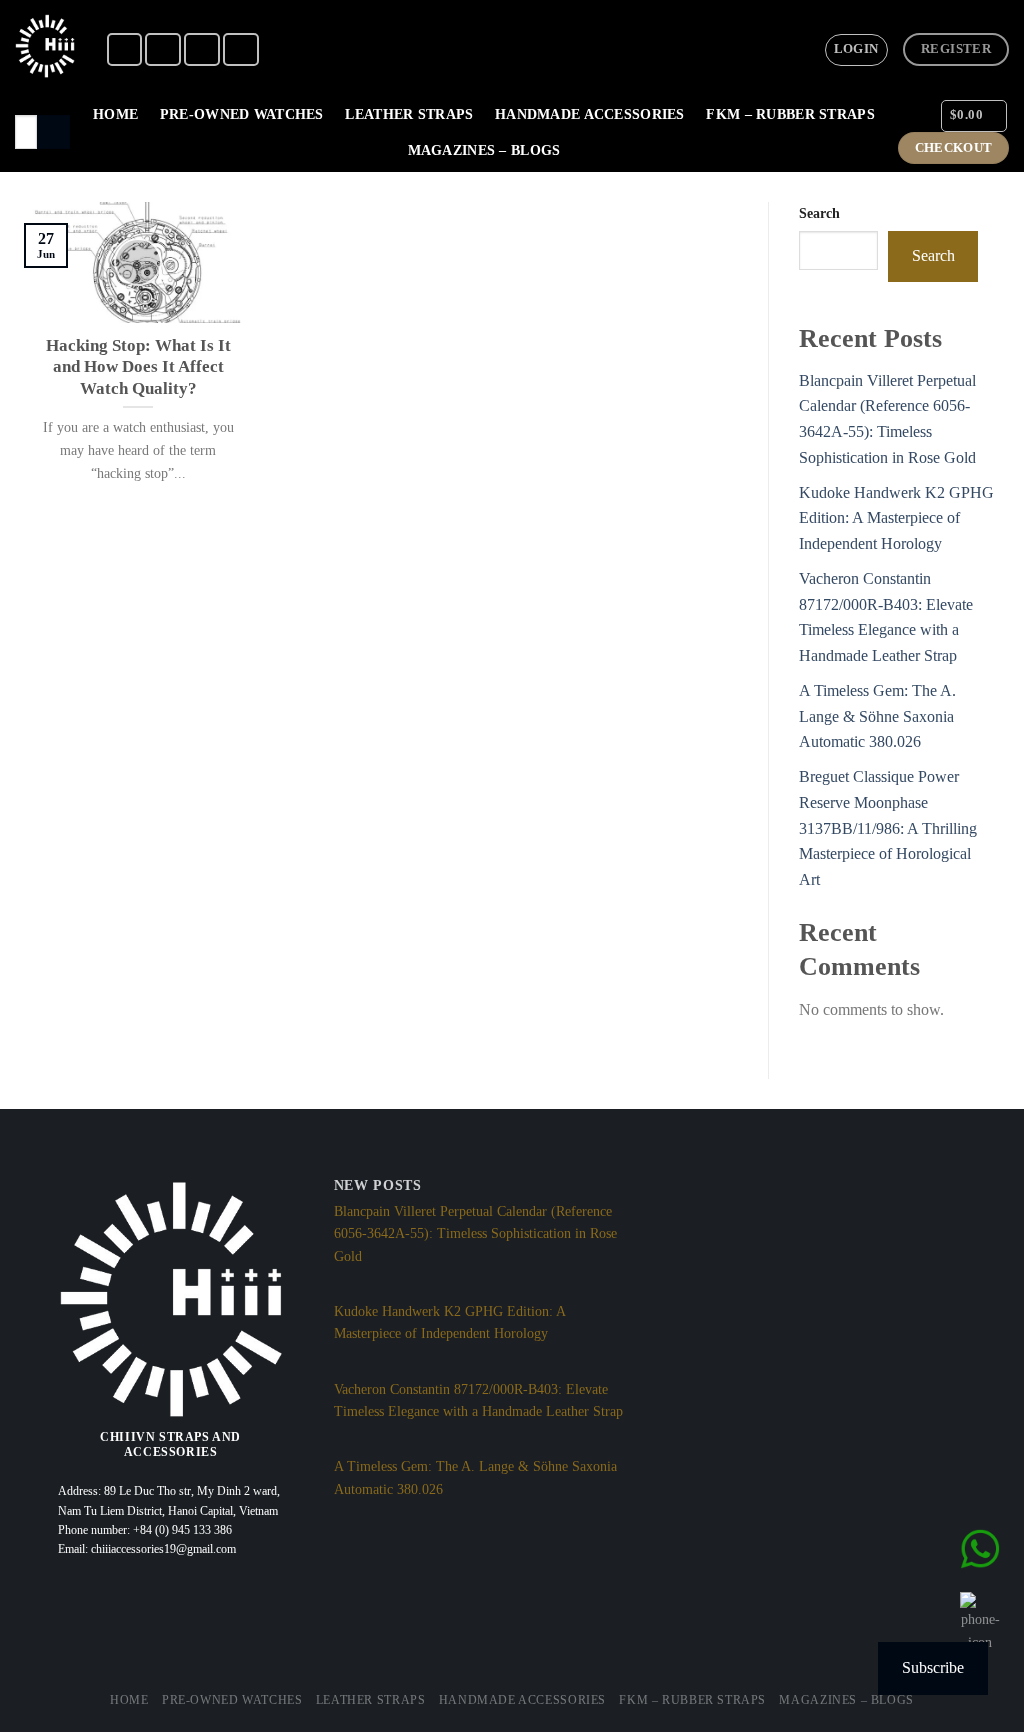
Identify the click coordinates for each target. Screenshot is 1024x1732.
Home (115, 114)
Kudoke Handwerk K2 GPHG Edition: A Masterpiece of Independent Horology (896, 518)
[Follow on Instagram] (163, 49)
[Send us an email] (202, 49)
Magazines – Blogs (484, 150)
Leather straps (409, 114)
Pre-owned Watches (242, 114)
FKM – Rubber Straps (790, 114)
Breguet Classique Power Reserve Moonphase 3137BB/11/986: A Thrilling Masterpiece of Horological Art (888, 827)
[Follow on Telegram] (241, 49)
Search (819, 213)
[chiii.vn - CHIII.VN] (45, 46)
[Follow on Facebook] (125, 49)
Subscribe (933, 1667)
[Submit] (53, 132)
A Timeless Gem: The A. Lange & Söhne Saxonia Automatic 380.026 (877, 716)
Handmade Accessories (590, 114)
